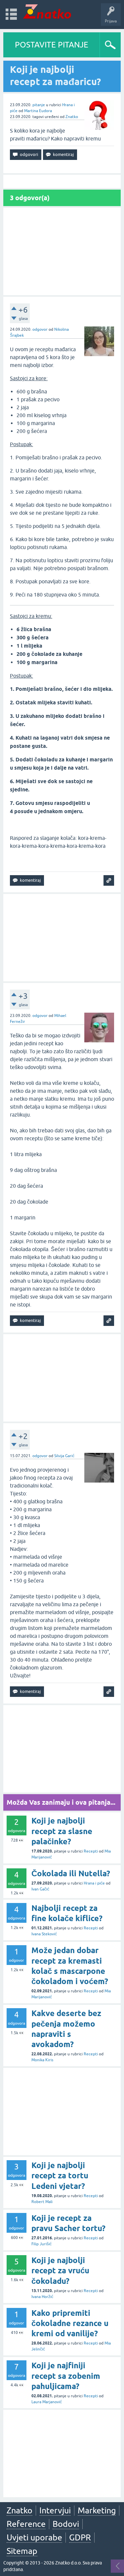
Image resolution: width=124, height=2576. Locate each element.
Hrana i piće (94, 1883)
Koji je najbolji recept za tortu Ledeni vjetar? (60, 2176)
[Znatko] (47, 11)
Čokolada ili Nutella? (71, 1873)
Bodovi (66, 2524)
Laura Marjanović (47, 2402)
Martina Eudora (38, 111)
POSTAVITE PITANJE (52, 45)
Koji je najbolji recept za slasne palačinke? (62, 1831)
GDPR (80, 2537)
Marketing (97, 2510)
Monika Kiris (42, 2060)
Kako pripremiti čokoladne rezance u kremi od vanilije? (70, 2323)
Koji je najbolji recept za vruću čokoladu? (60, 2270)
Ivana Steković (44, 1934)
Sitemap (22, 2551)
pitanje (39, 105)
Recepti (91, 1851)
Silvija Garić (64, 1456)
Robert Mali (42, 2202)
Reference (26, 2524)
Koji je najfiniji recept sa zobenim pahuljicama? (66, 2376)
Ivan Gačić (40, 1889)
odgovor (40, 329)
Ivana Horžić (42, 2297)
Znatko (72, 117)
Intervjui (55, 2510)
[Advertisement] (62, 251)
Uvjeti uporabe (34, 2537)
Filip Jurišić (41, 2244)
